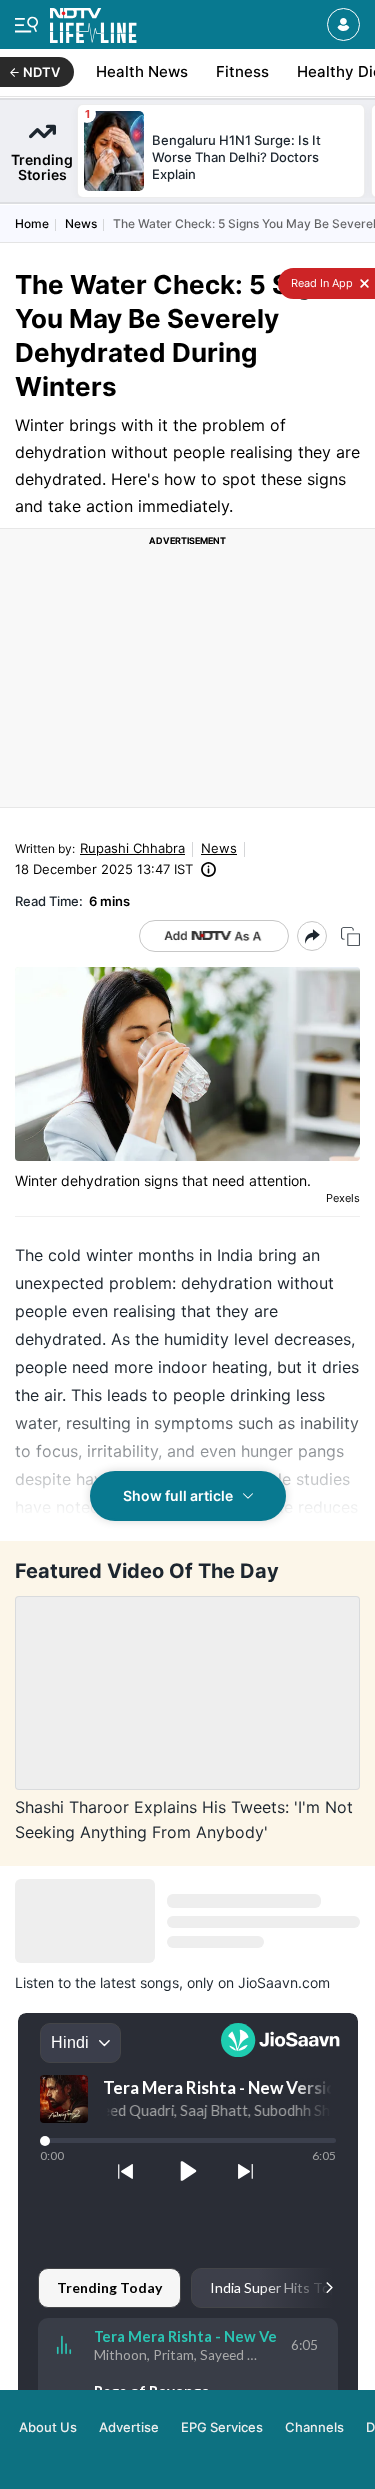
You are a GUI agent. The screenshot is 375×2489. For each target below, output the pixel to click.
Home (32, 223)
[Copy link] (350, 936)
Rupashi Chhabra (132, 848)
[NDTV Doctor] (93, 21)
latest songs (139, 1982)
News (81, 223)
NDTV (41, 72)
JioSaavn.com (284, 1982)
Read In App (320, 283)
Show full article (178, 1495)
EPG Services (222, 2427)
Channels (314, 2427)
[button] (343, 24)
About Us (48, 2427)
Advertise (129, 2427)
